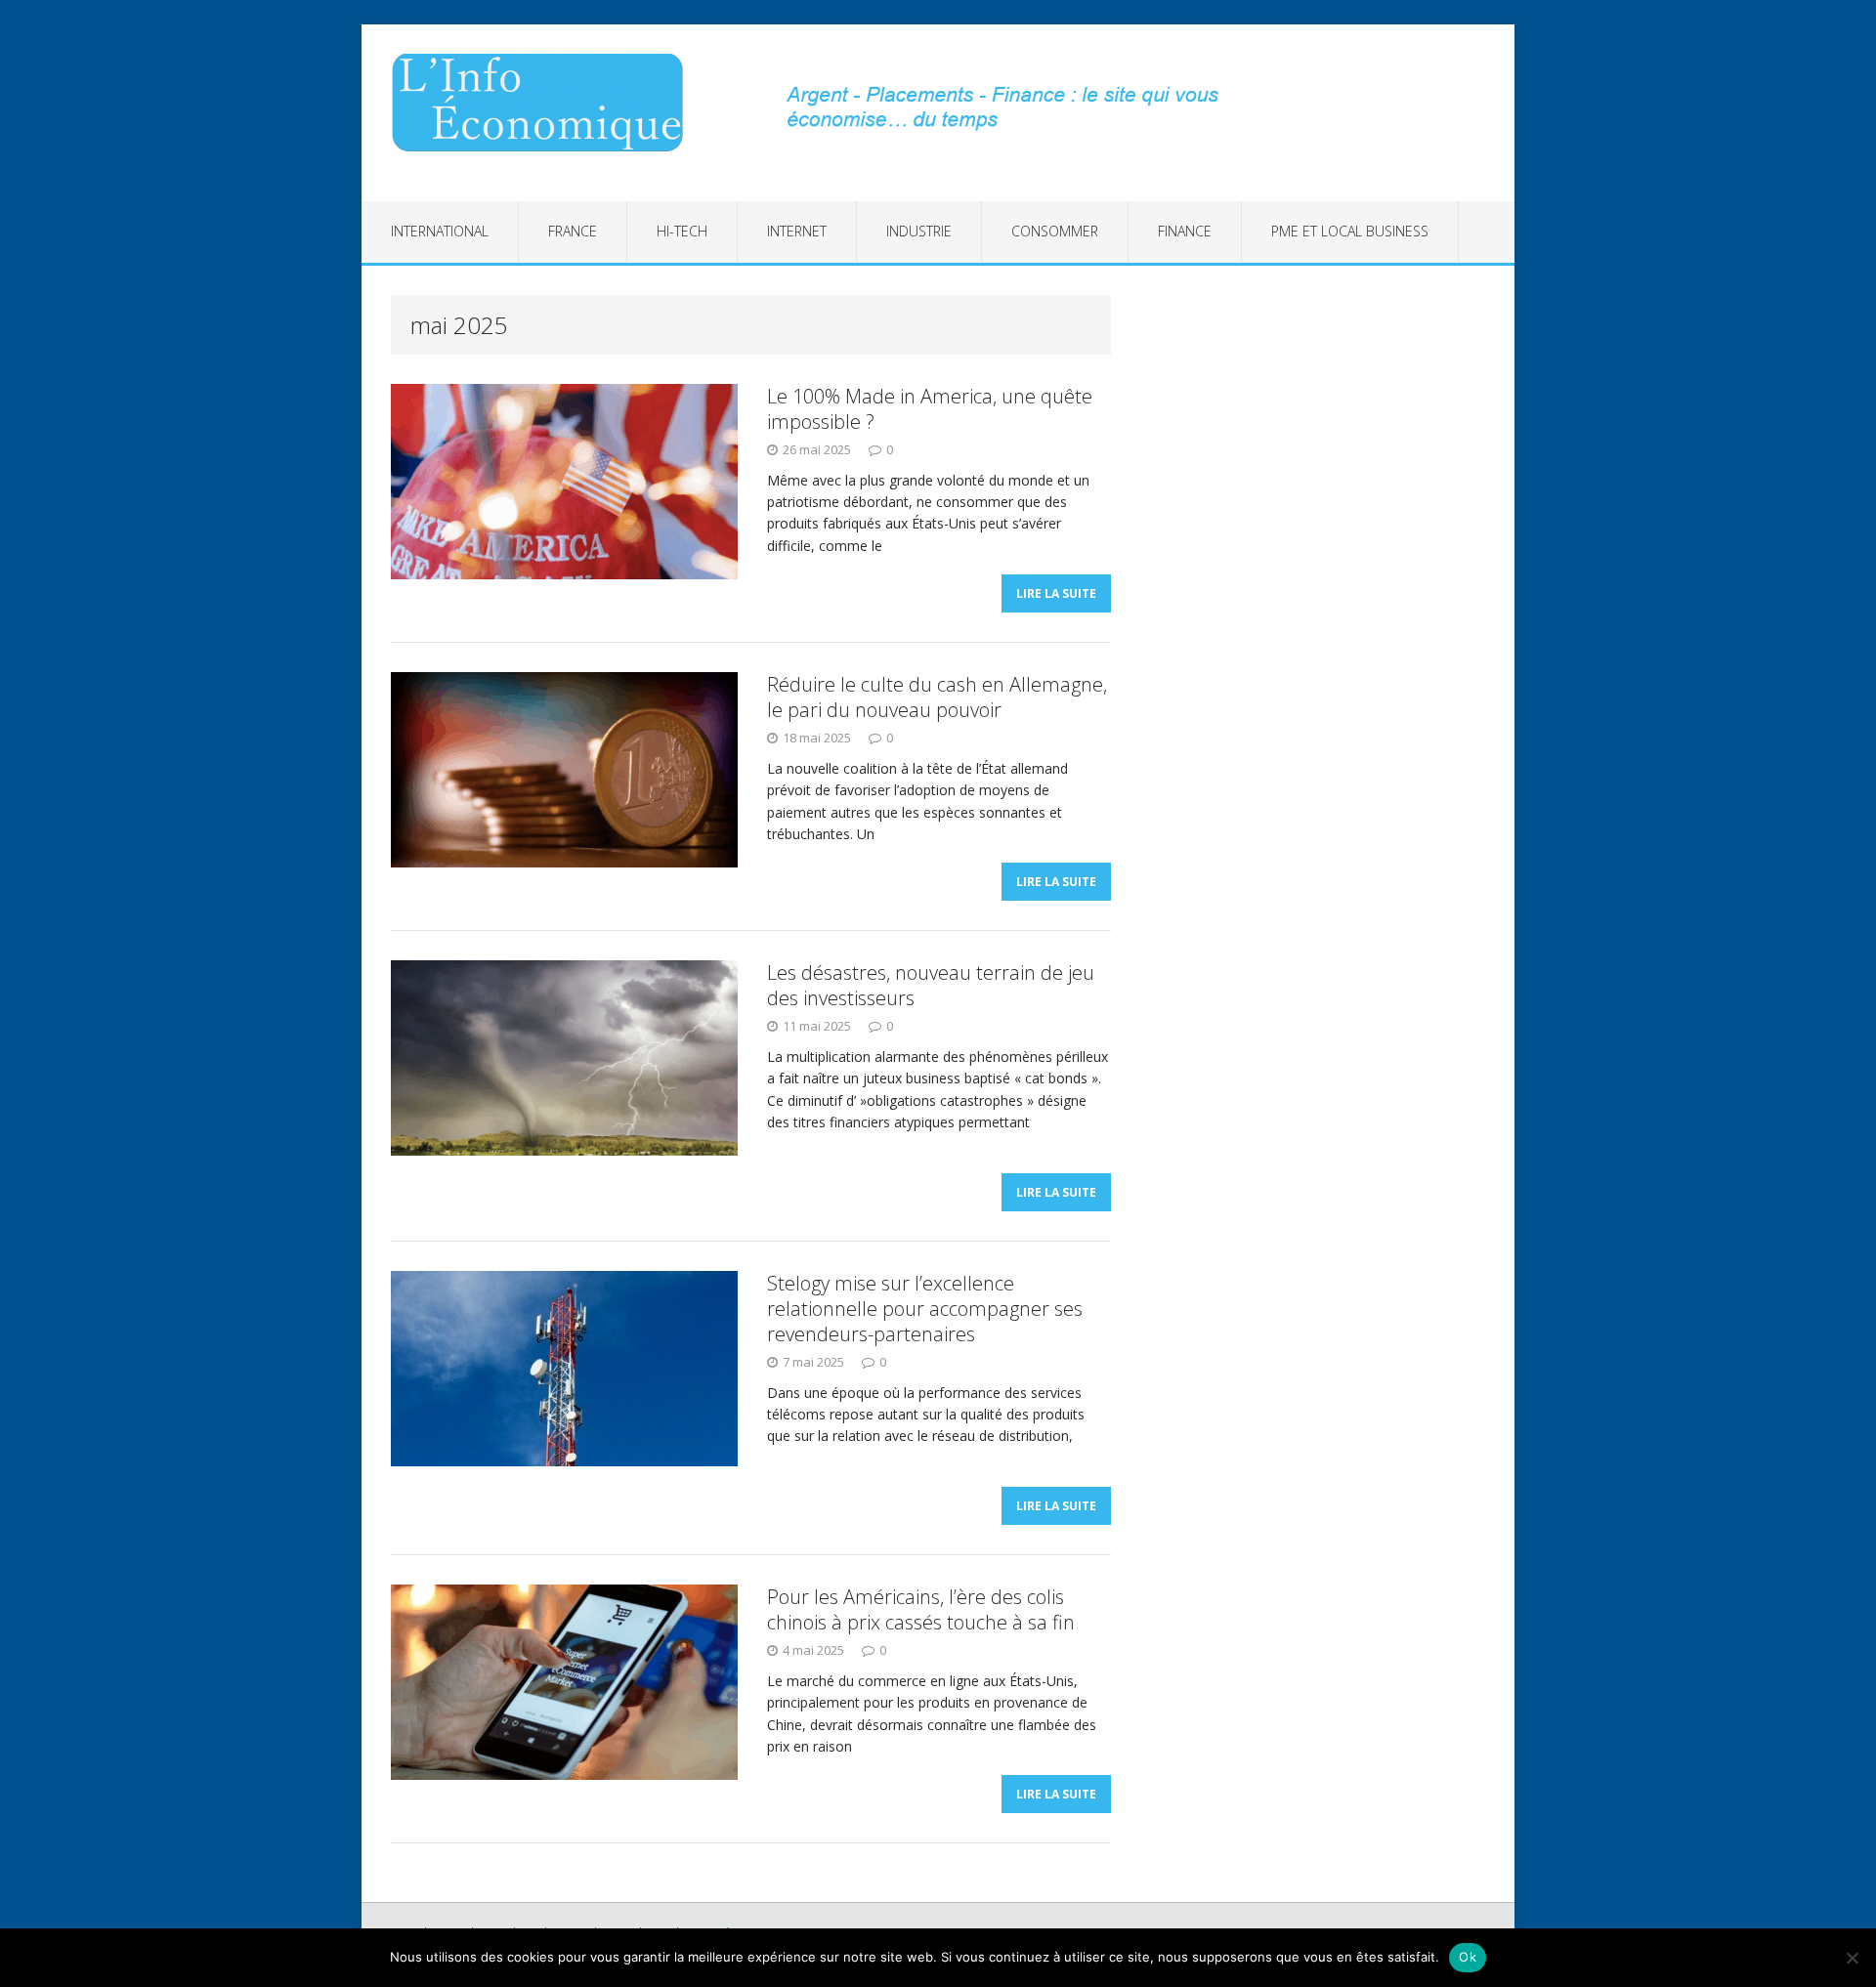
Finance (1185, 231)
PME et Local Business (1350, 231)
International (440, 231)
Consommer (1055, 231)
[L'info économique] (544, 103)
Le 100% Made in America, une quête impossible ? (930, 409)
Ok (1468, 1957)
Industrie (919, 231)
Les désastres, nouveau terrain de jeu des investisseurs (931, 985)
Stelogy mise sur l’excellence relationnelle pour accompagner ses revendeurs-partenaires (925, 1309)
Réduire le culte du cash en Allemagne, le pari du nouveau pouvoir (937, 697)
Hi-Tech (682, 231)
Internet (797, 231)
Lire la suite (1056, 593)
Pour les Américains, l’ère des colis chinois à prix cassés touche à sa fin (921, 1609)
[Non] (1852, 1958)
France (573, 231)
